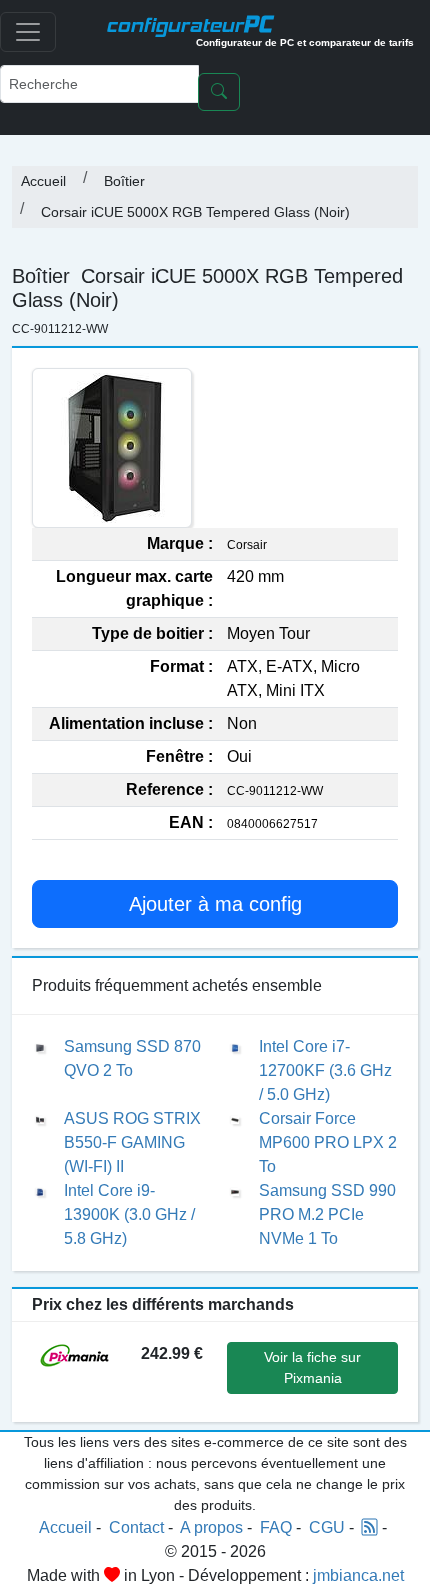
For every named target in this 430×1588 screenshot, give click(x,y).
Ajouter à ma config (215, 904)
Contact (136, 1527)
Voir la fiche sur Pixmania (312, 1367)
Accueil (43, 181)
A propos (211, 1527)
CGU (327, 1527)
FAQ (276, 1527)
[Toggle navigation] (28, 32)
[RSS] (370, 1527)
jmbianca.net (358, 1575)
